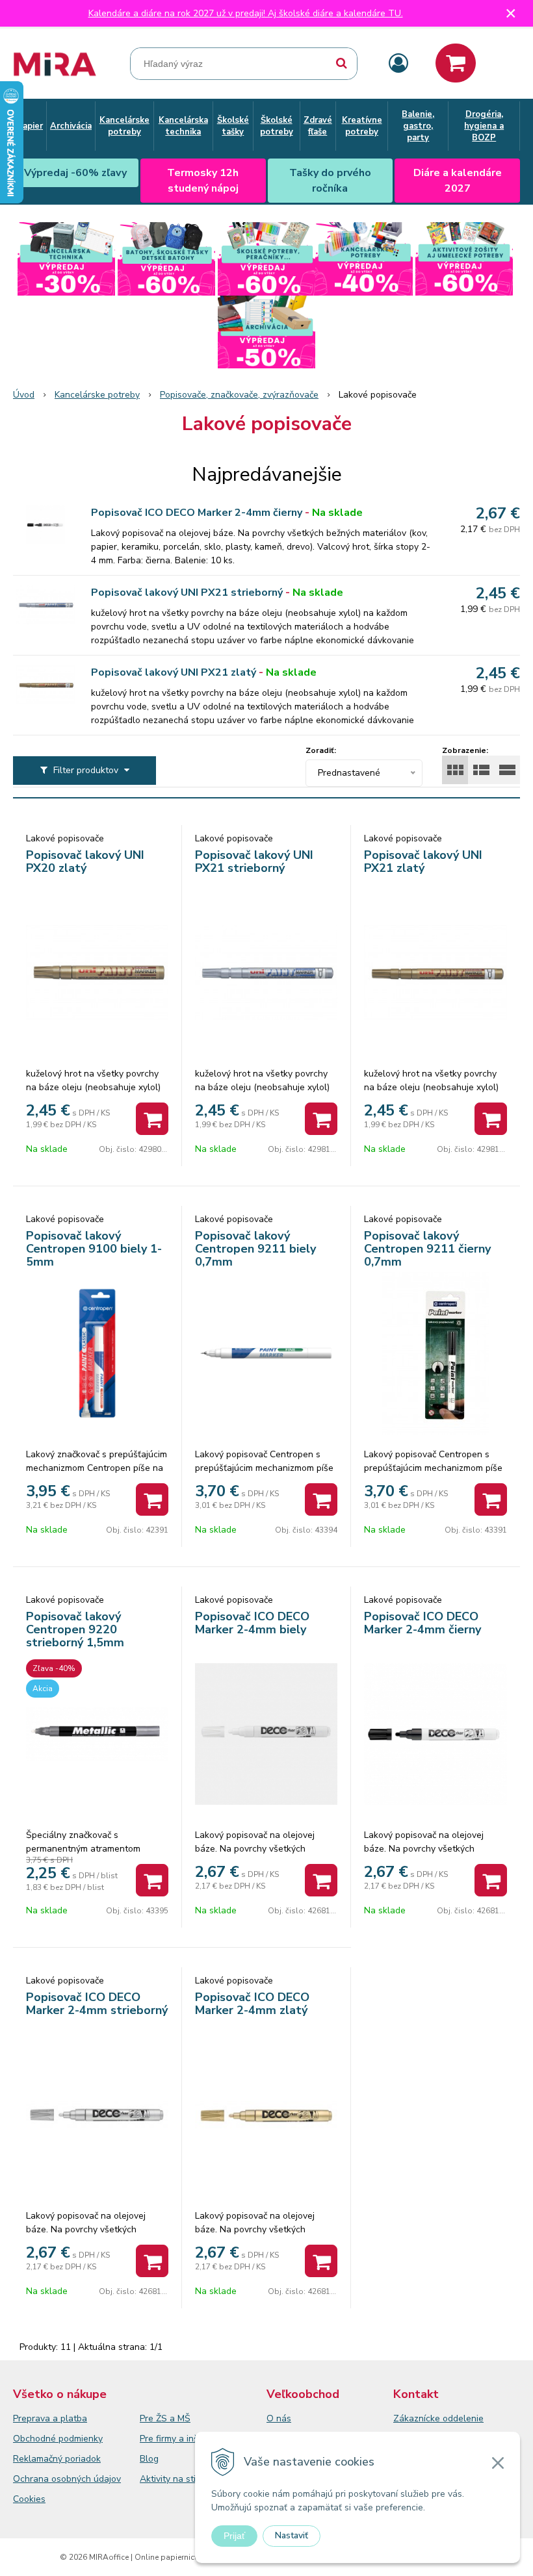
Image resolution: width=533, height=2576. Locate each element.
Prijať (234, 2536)
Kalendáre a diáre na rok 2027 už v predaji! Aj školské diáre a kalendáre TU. (246, 13)
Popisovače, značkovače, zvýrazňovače (239, 395)
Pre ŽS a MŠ (165, 2418)
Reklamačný (39, 2459)
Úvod (24, 395)
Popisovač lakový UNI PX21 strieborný (187, 593)
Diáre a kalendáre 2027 (458, 181)
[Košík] (456, 63)
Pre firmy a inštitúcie (182, 2439)
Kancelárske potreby (97, 395)
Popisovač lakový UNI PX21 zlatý (174, 672)
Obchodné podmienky (58, 2439)
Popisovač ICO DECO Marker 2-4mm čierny (197, 513)
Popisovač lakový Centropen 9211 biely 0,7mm (255, 1249)
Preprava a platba (50, 2418)
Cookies (29, 2499)
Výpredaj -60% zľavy (75, 173)
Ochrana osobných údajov (67, 2479)
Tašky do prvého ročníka (330, 181)
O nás (279, 2418)
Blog (149, 2459)
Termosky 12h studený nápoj (203, 181)
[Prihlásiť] (398, 64)
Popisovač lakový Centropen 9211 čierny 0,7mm (427, 1249)
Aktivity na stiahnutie (183, 2479)
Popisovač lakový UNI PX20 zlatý (85, 861)
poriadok (83, 2459)
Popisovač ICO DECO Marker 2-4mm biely (252, 1623)
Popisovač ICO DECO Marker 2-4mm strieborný (97, 2004)
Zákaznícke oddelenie (438, 2418)
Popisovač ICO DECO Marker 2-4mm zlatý (252, 2004)
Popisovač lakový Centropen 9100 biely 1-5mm (94, 1249)
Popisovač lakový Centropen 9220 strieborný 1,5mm (75, 1629)
